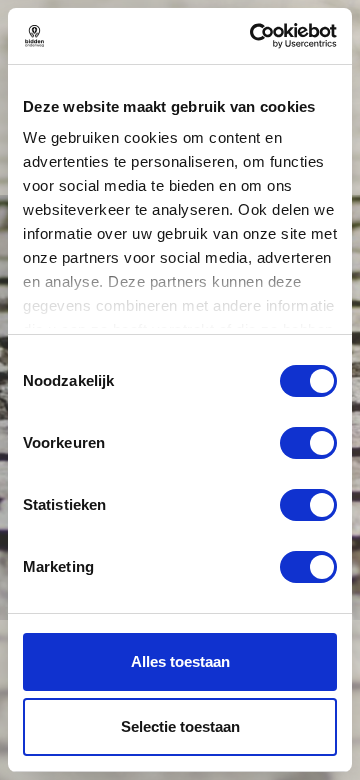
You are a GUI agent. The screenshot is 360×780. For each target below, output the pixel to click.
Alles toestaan (180, 661)
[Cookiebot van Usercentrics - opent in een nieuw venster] (254, 36)
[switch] (308, 443)
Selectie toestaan (180, 726)
